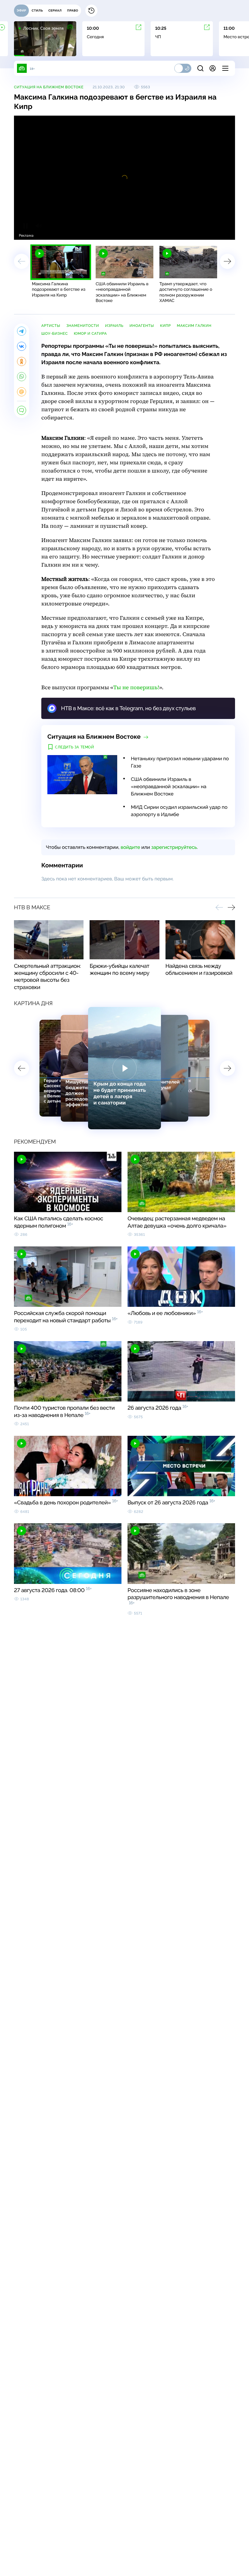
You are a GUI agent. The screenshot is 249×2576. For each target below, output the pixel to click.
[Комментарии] (22, 410)
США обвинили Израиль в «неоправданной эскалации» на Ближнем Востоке (169, 786)
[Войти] (213, 68)
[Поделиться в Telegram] (22, 331)
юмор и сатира (90, 334)
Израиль (114, 326)
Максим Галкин (194, 326)
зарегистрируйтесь (174, 847)
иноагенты (142, 326)
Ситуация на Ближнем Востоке (49, 87)
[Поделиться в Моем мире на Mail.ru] (22, 392)
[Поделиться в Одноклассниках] (22, 361)
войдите (130, 847)
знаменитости (83, 326)
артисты (51, 326)
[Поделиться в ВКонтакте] (22, 346)
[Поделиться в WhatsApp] (22, 377)
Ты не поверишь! (136, 688)
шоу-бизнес (55, 334)
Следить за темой (75, 747)
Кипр (165, 326)
